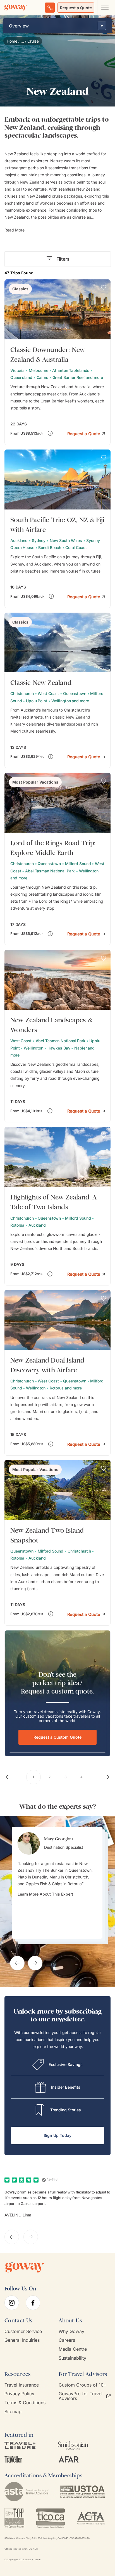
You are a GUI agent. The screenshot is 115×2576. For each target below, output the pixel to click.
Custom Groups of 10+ (83, 2385)
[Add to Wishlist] (104, 288)
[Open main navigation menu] (105, 8)
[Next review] (31, 2237)
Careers (67, 2340)
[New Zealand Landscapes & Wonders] (57, 1036)
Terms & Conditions (25, 2403)
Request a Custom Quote (57, 1737)
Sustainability (72, 2358)
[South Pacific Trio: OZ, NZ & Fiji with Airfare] (57, 529)
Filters (63, 259)
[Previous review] (12, 2237)
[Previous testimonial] (17, 1963)
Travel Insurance (22, 2385)
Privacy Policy (19, 2394)
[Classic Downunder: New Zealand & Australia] (57, 362)
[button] (86, 433)
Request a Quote (76, 8)
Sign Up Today (57, 2135)
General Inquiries (22, 2340)
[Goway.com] (16, 8)
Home (12, 41)
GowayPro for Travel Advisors (81, 2396)
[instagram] (12, 2303)
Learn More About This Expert (45, 1894)
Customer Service (23, 2331)
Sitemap (13, 2412)
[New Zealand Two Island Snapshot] (57, 1543)
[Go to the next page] (107, 1777)
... (22, 41)
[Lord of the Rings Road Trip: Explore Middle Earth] (57, 859)
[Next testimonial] (35, 1963)
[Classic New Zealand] (57, 691)
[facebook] (33, 2303)
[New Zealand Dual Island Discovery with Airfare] (57, 1373)
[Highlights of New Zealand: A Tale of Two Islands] (57, 1206)
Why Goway (71, 2331)
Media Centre (73, 2349)
